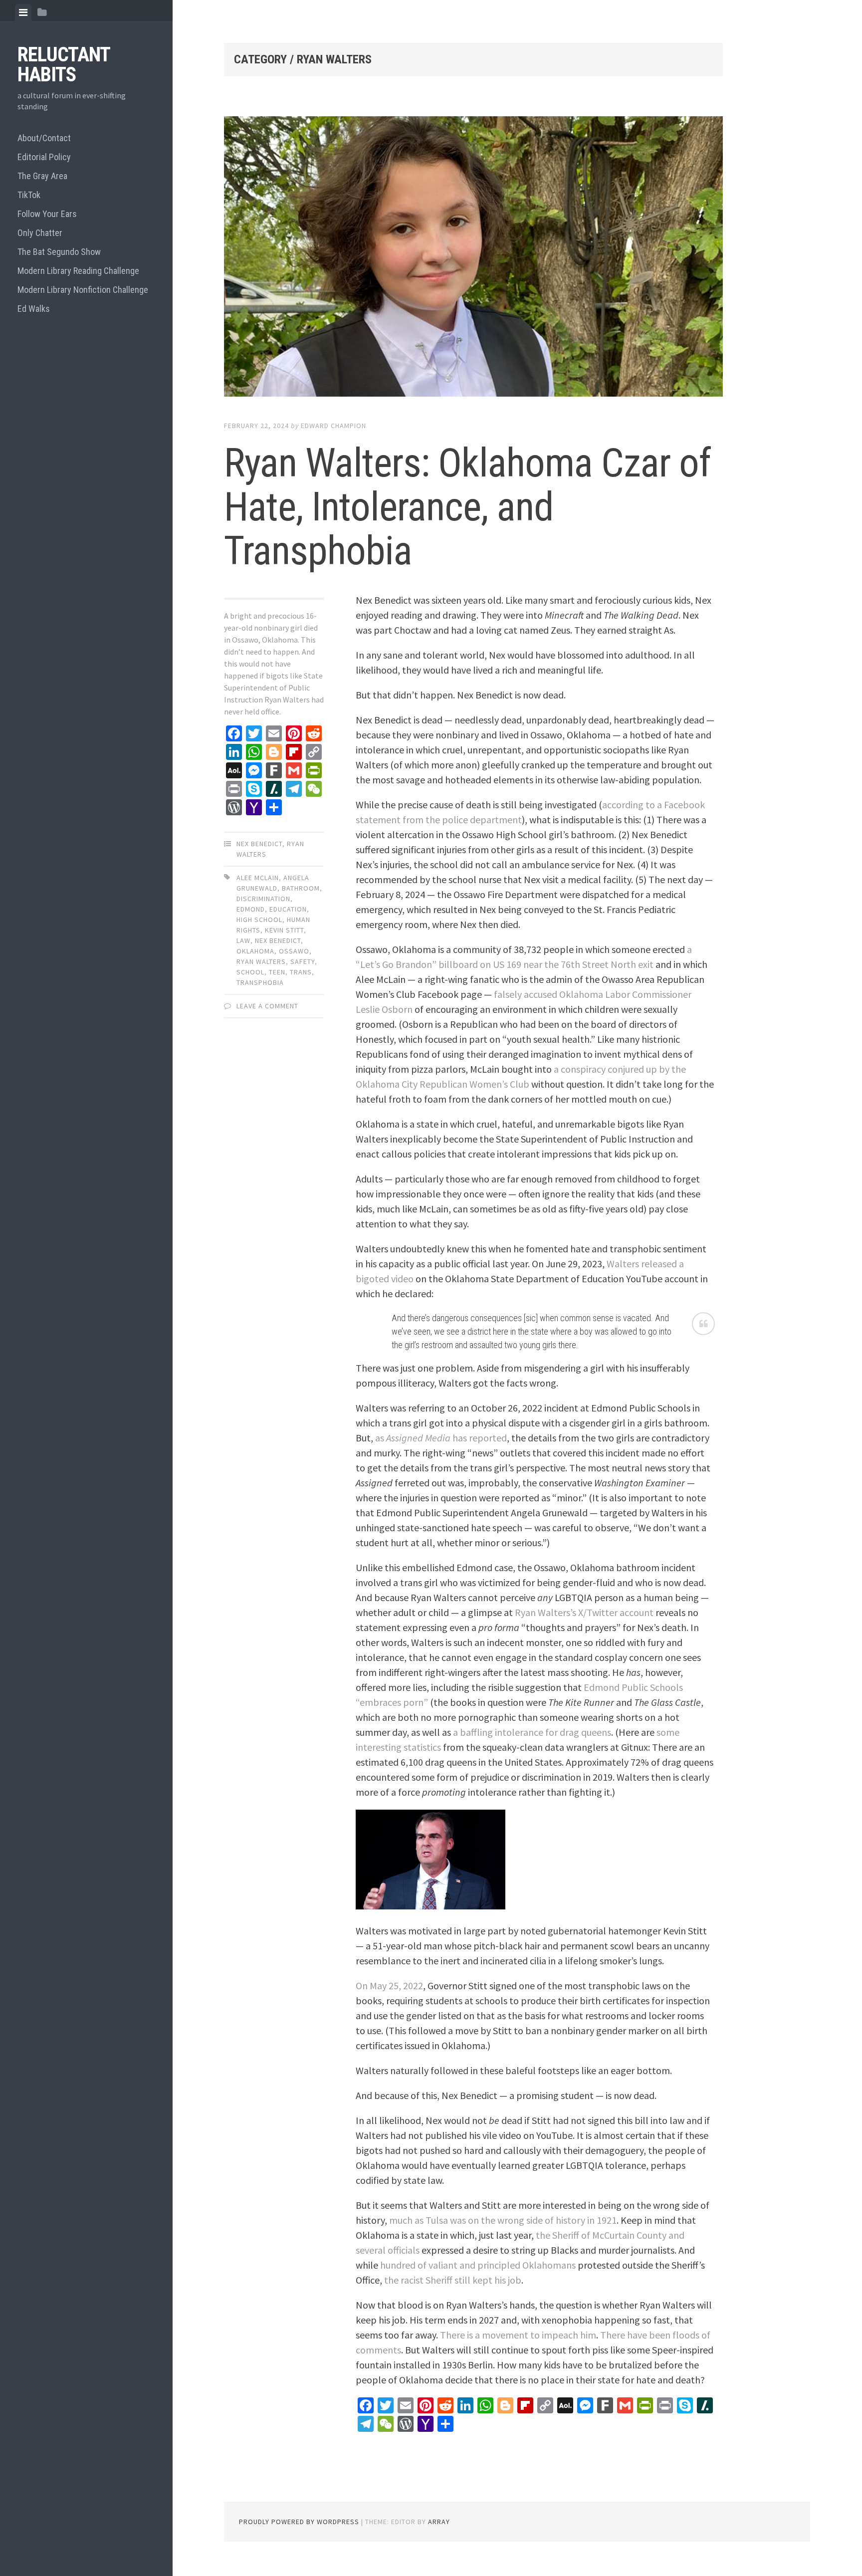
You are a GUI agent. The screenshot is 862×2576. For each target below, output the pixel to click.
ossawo (294, 951)
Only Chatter (40, 233)
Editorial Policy (44, 157)
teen (277, 972)
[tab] (23, 12)
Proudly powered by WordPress (299, 2522)
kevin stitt (284, 930)
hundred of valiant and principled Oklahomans (478, 2265)
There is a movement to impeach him (518, 2335)
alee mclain (258, 878)
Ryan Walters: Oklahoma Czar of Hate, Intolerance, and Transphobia (467, 507)
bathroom (301, 888)
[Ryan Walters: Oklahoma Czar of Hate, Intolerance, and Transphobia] (473, 259)
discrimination (263, 899)
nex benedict (278, 940)
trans (301, 972)
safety (303, 961)
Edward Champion (333, 426)
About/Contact (44, 138)
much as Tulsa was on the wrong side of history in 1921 (503, 2220)
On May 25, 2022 (389, 1986)
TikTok (29, 195)
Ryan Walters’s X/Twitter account (584, 1612)
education (288, 909)
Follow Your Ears (47, 214)
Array (439, 2522)
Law (243, 940)
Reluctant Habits (64, 65)
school (250, 972)
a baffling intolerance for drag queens (532, 1732)
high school (259, 920)
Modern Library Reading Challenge (78, 271)
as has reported (441, 1438)
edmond (251, 909)
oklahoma (255, 951)
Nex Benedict (259, 844)
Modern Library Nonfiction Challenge (83, 290)
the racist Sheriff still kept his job (453, 2280)
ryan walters (261, 961)
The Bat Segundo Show (59, 252)
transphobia (260, 982)
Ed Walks (34, 309)
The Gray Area (42, 176)
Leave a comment (267, 1006)
